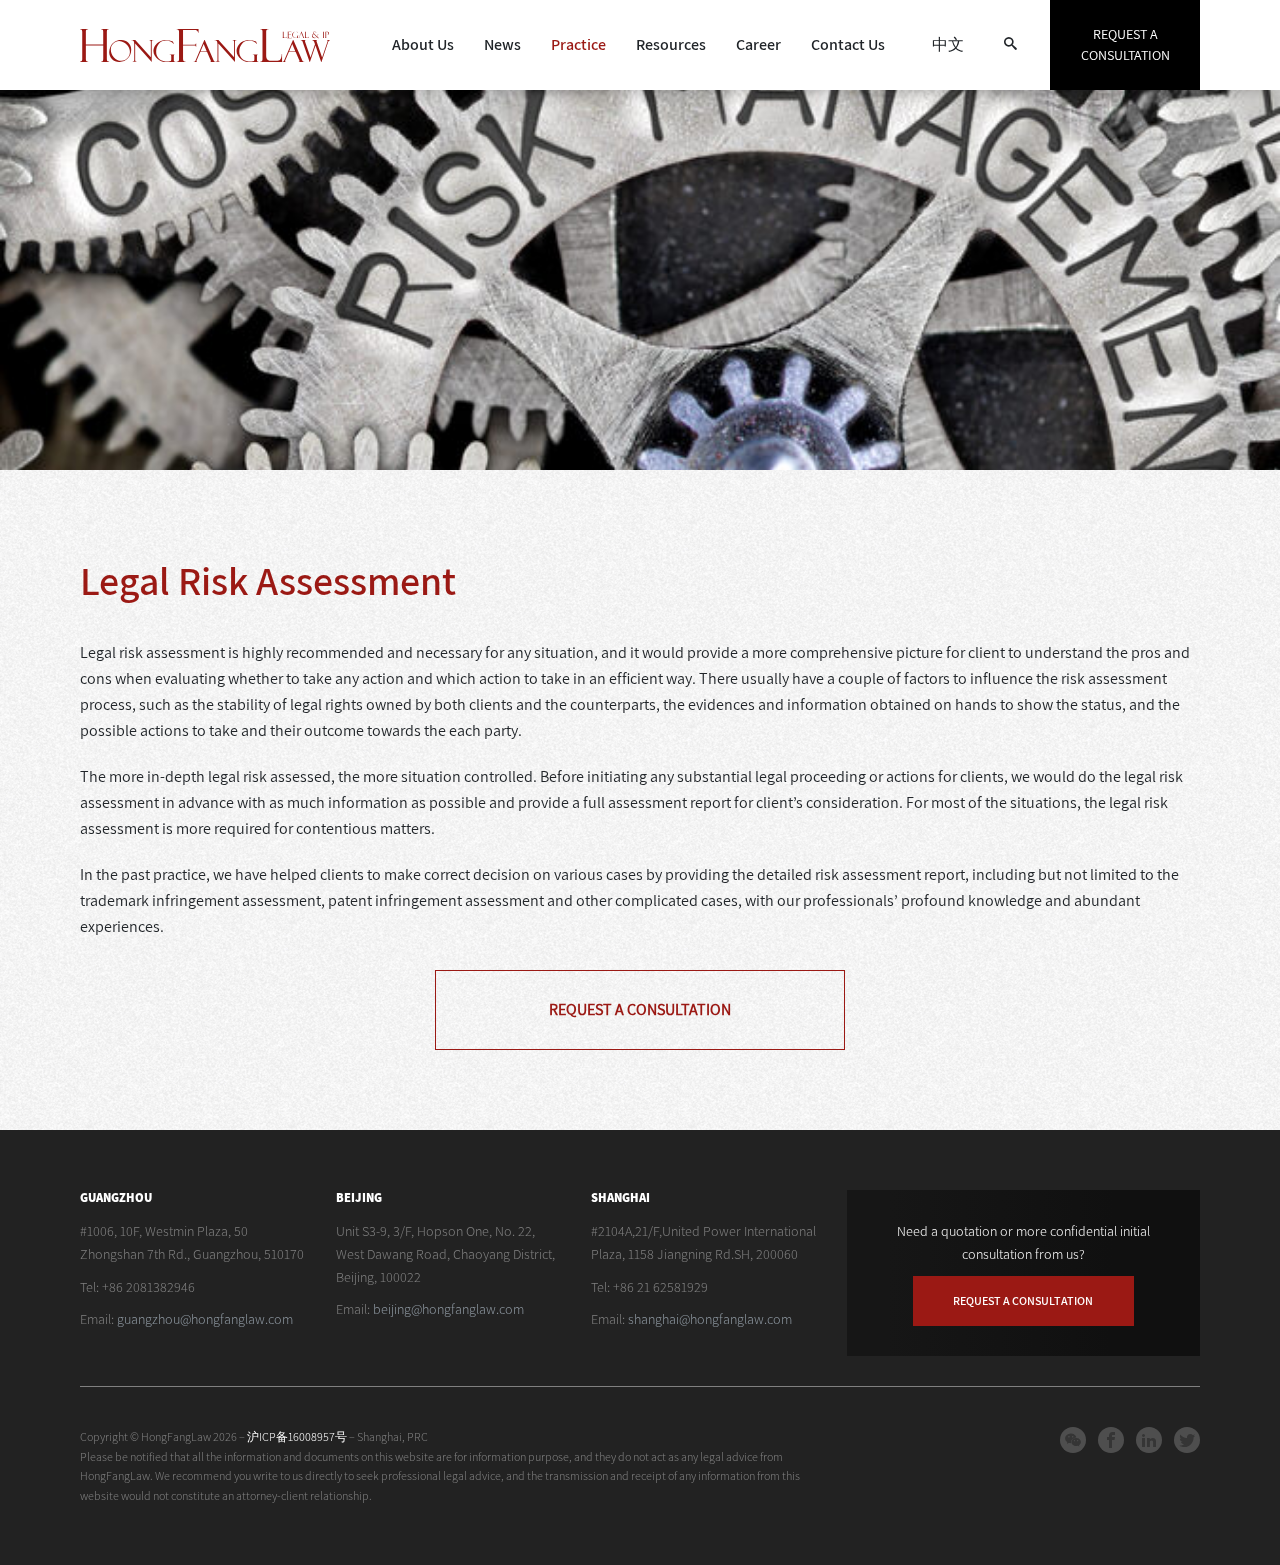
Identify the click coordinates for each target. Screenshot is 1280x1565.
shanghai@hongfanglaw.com (710, 1319)
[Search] (1010, 45)
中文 (948, 44)
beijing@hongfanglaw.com (448, 1309)
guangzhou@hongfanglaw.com (205, 1319)
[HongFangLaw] (205, 45)
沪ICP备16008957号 (298, 1436)
